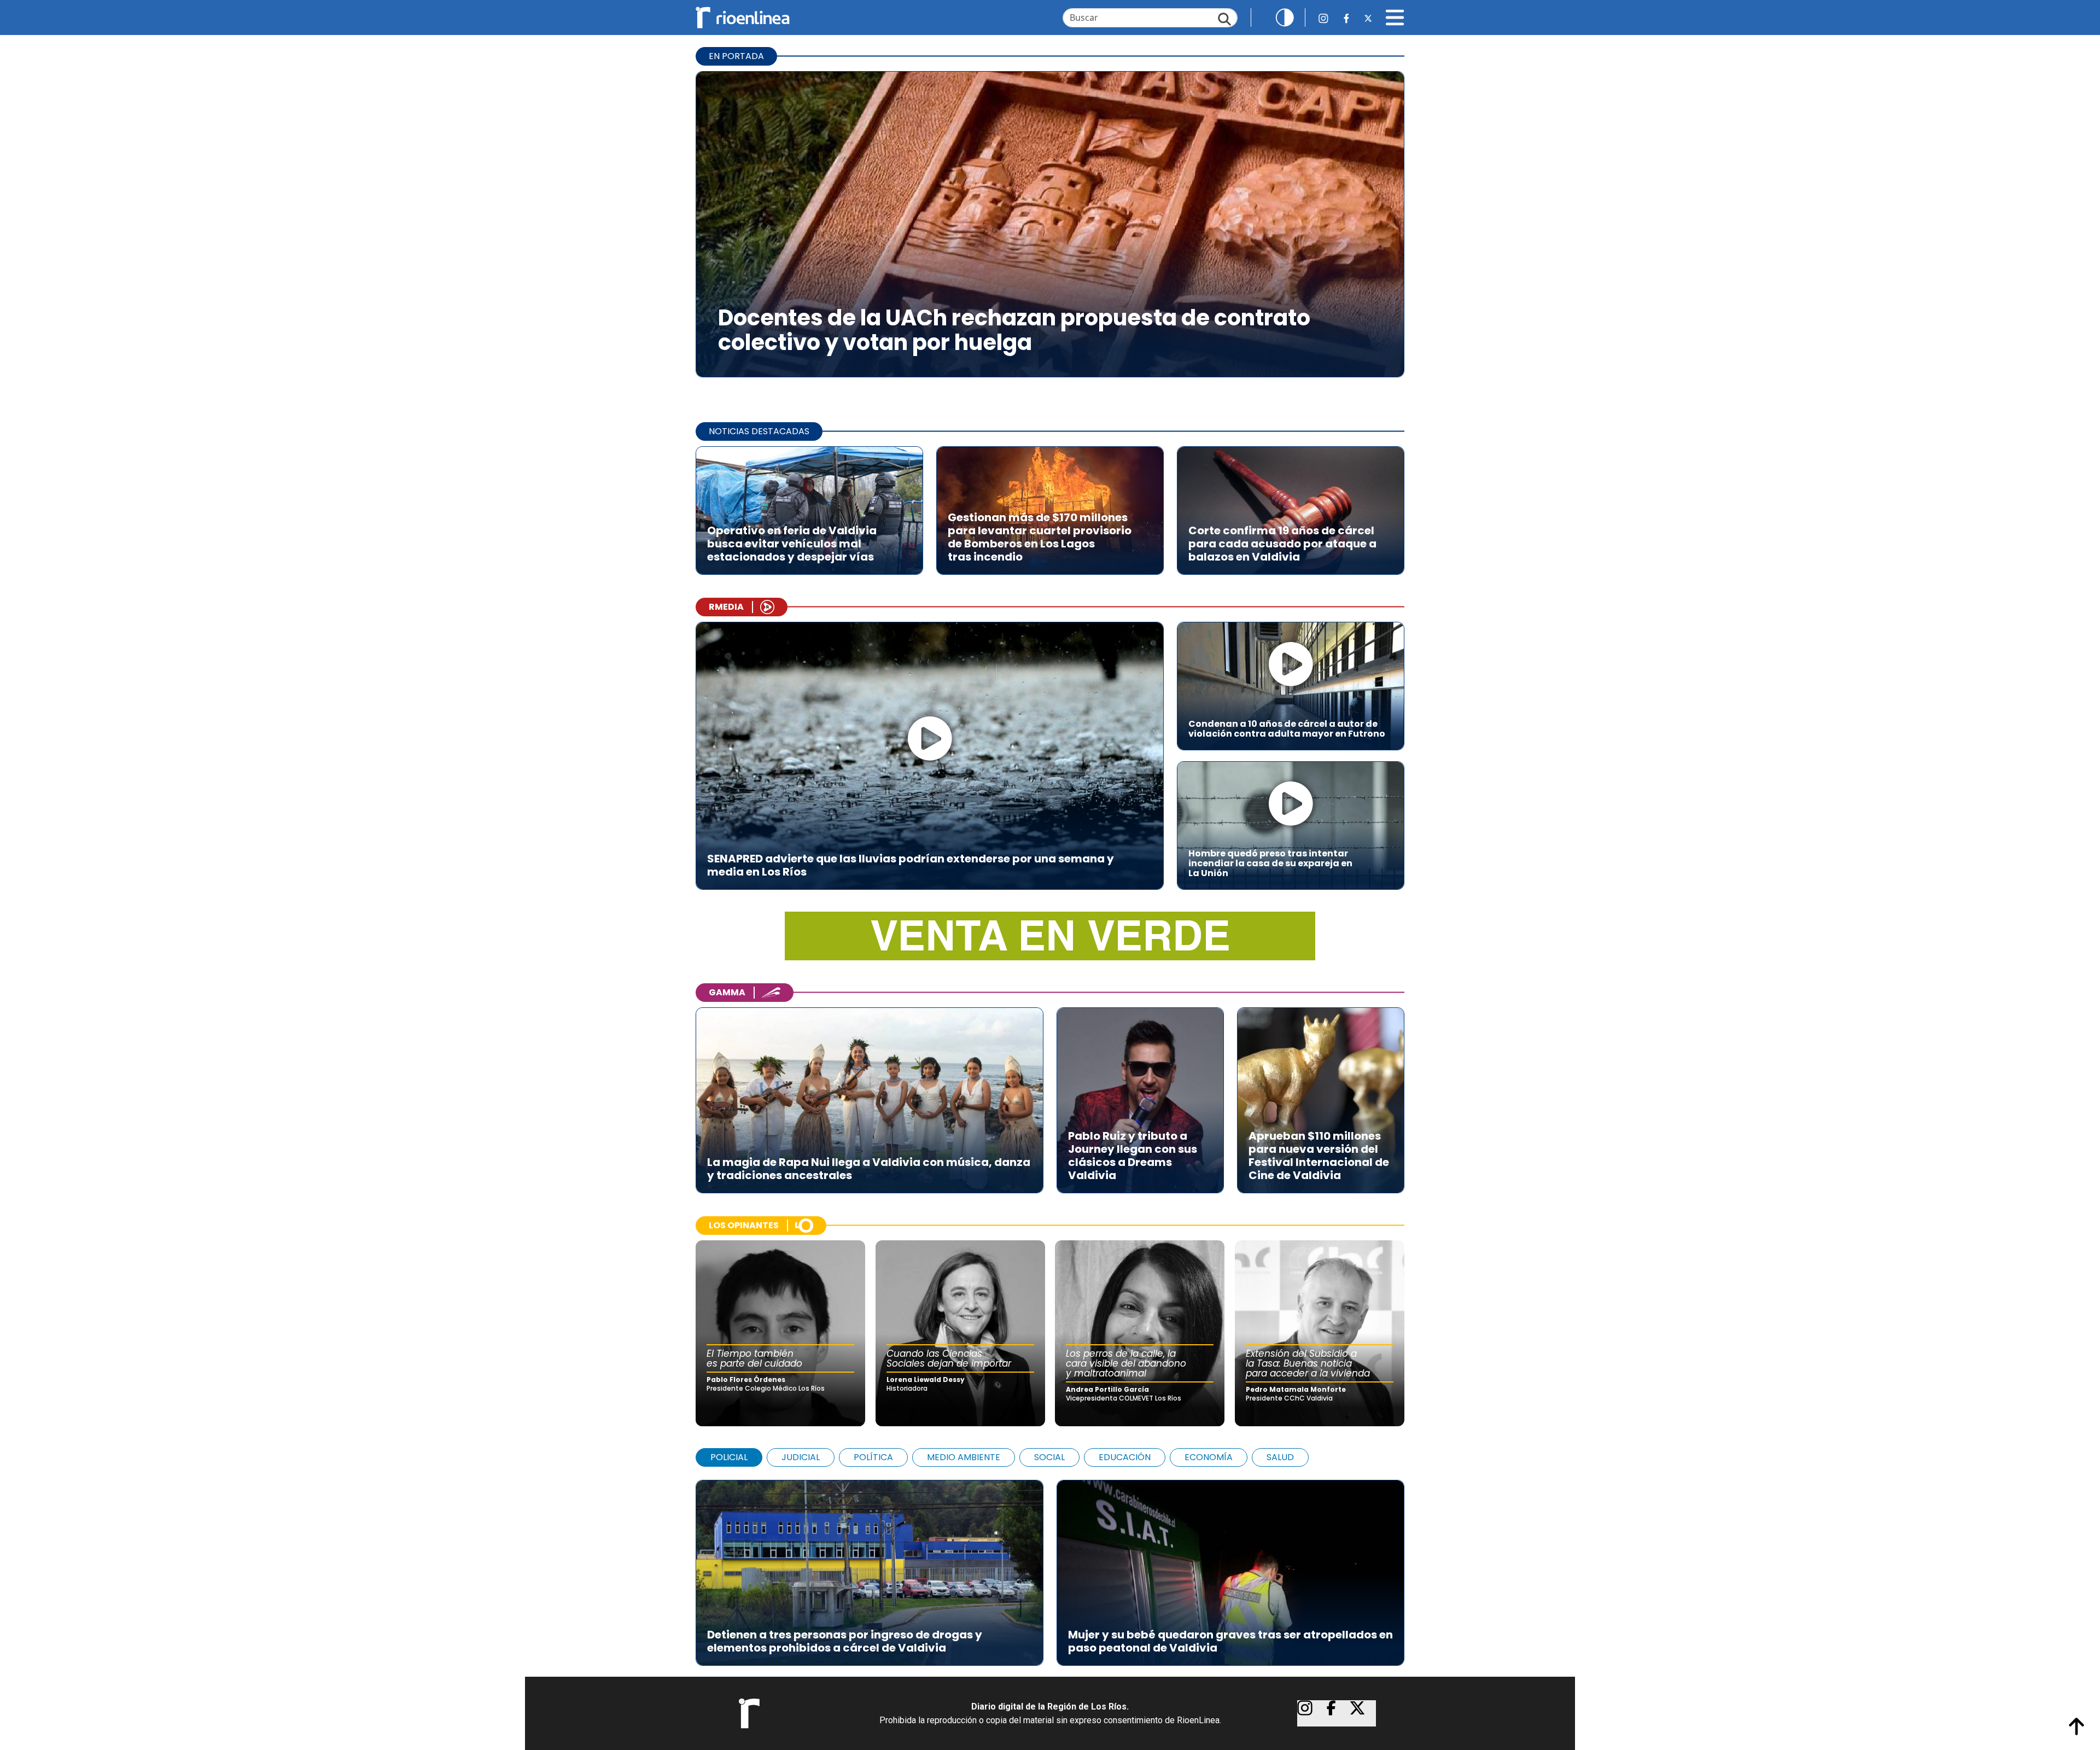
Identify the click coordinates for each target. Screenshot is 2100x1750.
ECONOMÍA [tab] (1209, 1457)
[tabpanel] (1050, 1567)
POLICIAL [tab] (729, 1457)
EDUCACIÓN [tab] (1125, 1457)
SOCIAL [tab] (1049, 1457)
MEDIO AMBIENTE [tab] (964, 1457)
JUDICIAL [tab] (801, 1457)
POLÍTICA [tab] (873, 1457)
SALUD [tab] (1280, 1457)
